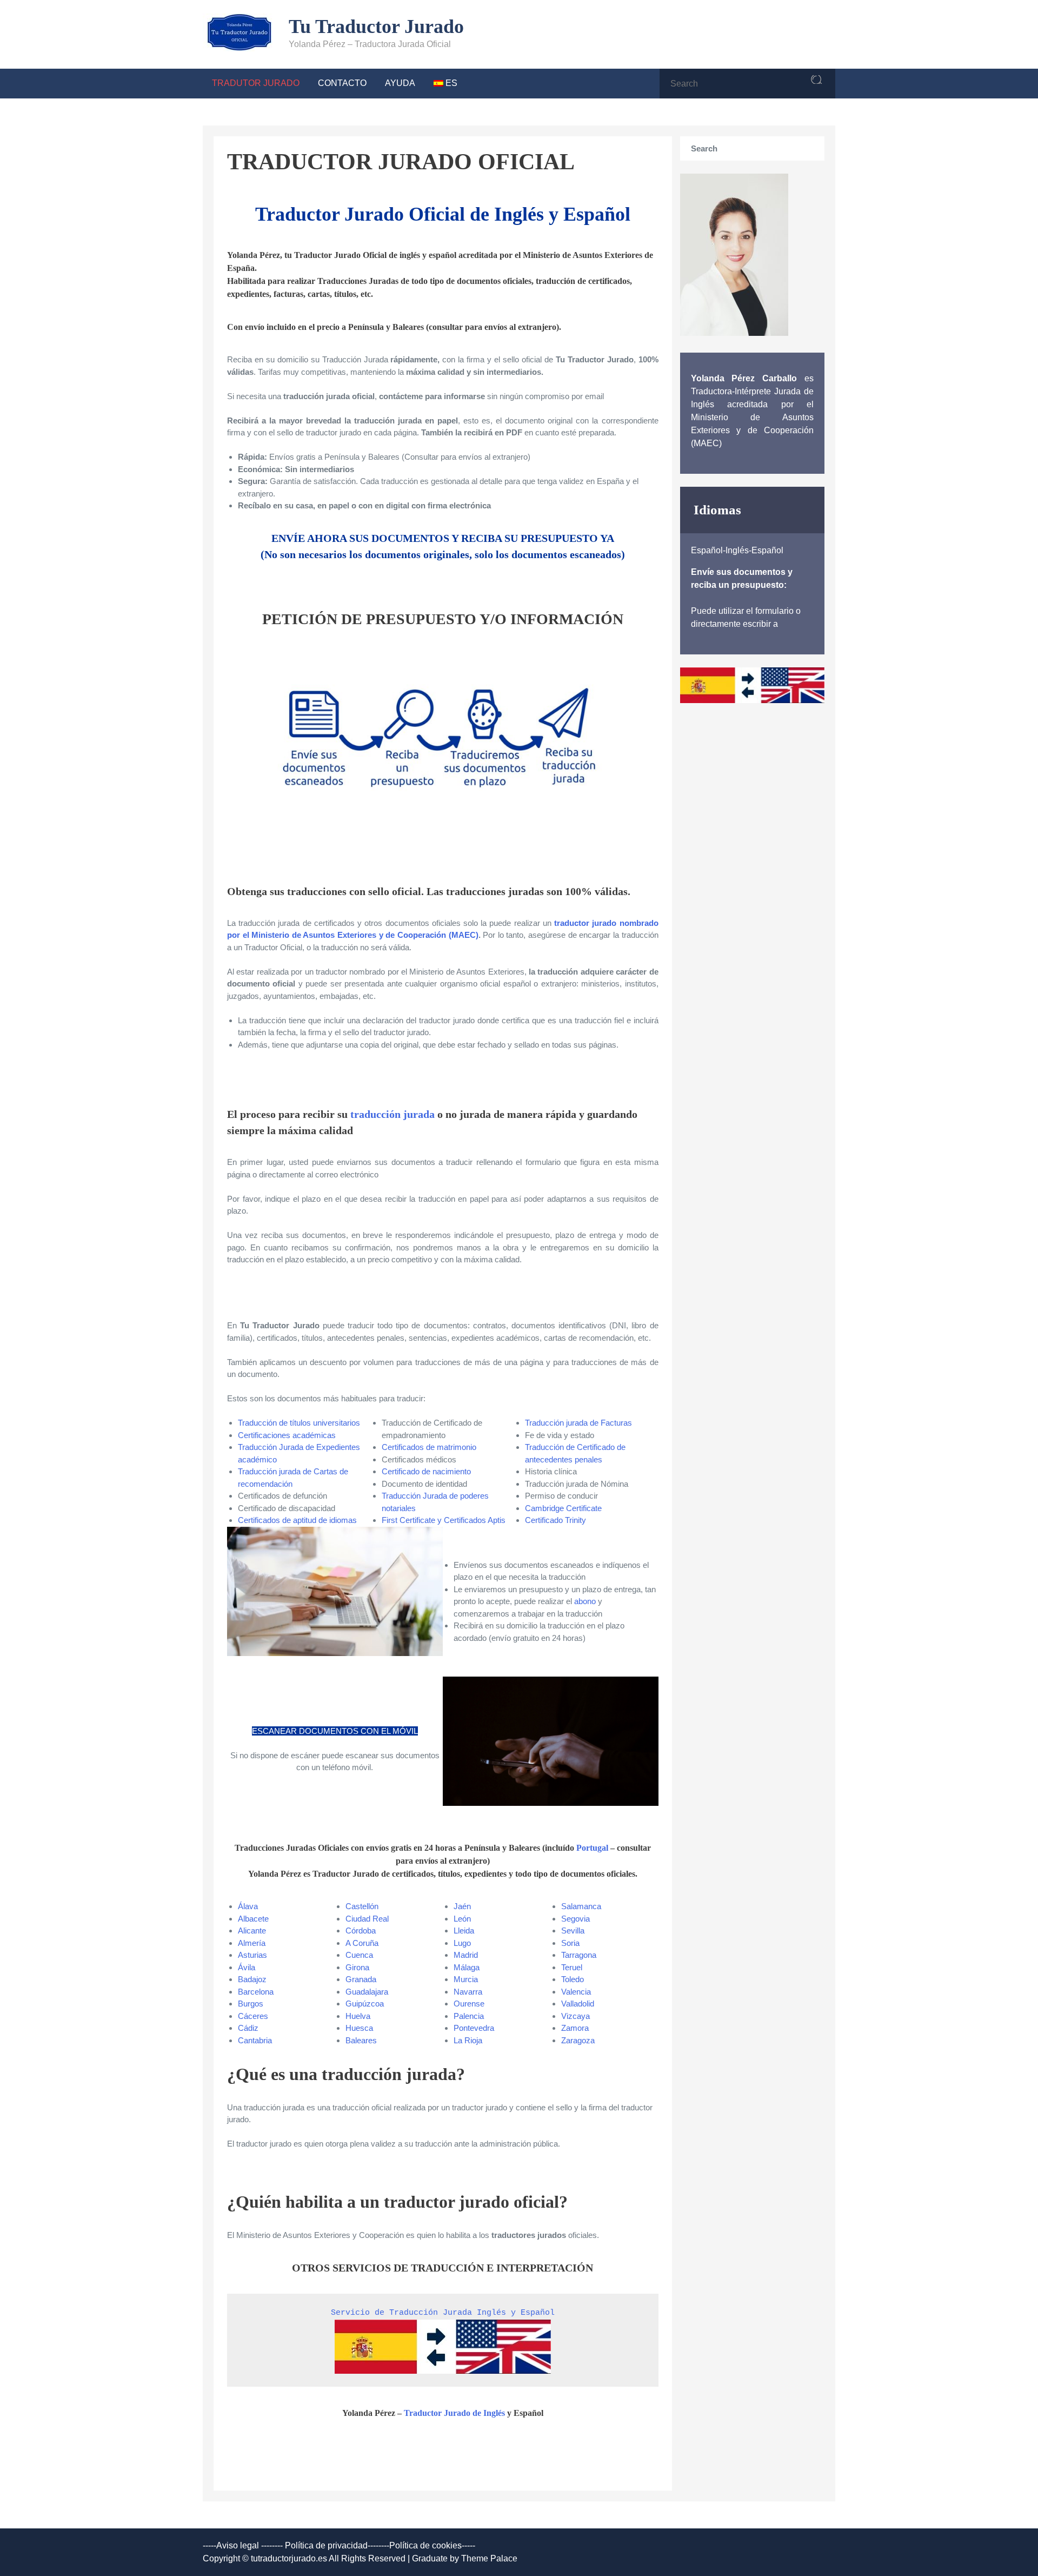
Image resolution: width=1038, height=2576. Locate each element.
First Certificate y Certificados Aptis (444, 1520)
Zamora (575, 2028)
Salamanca (581, 1906)
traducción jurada (392, 1114)
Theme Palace (489, 2558)
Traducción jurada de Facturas (578, 1423)
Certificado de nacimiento (426, 1471)
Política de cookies (425, 2545)
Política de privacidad (326, 2545)
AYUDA (400, 83)
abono (585, 1601)
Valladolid (578, 2004)
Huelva (358, 2016)
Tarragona (579, 1955)
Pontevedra (474, 2028)
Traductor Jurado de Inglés (454, 2413)
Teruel (572, 1967)
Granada (361, 1979)
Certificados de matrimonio (429, 1447)
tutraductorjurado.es (290, 2558)
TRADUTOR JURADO (256, 83)
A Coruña (362, 1943)
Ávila (247, 1967)
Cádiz (248, 2028)
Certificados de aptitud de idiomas (297, 1520)
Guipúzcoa (365, 2004)
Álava (248, 1906)
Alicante (252, 1931)
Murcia (466, 1979)
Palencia (469, 2016)
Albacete (253, 1919)
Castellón (362, 1906)
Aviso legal (238, 2545)
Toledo (573, 1979)
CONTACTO (342, 83)
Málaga (467, 1967)
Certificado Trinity (555, 1520)
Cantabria (255, 2040)
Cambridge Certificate (563, 1508)
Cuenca (359, 1955)
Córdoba (361, 1931)
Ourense (469, 2004)
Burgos (251, 2004)
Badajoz (252, 1979)
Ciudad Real (367, 1919)
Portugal (592, 1848)
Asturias (252, 1955)
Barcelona (256, 1992)
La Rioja (468, 2040)
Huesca (359, 2028)
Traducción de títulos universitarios (299, 1423)
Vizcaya (575, 2016)
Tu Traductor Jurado (376, 27)
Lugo (462, 1943)
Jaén (462, 1906)
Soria (570, 1943)
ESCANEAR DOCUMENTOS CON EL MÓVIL (335, 1731)
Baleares (361, 2040)
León (462, 1919)
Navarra (468, 1992)
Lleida (464, 1931)
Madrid (466, 1955)
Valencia (576, 1992)
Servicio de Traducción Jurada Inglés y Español (443, 2313)
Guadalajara (367, 1992)
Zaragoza (578, 2040)
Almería (252, 1943)
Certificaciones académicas (287, 1435)
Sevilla (573, 1931)
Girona (357, 1967)
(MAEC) (464, 935)
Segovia (575, 1919)
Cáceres (253, 2016)
